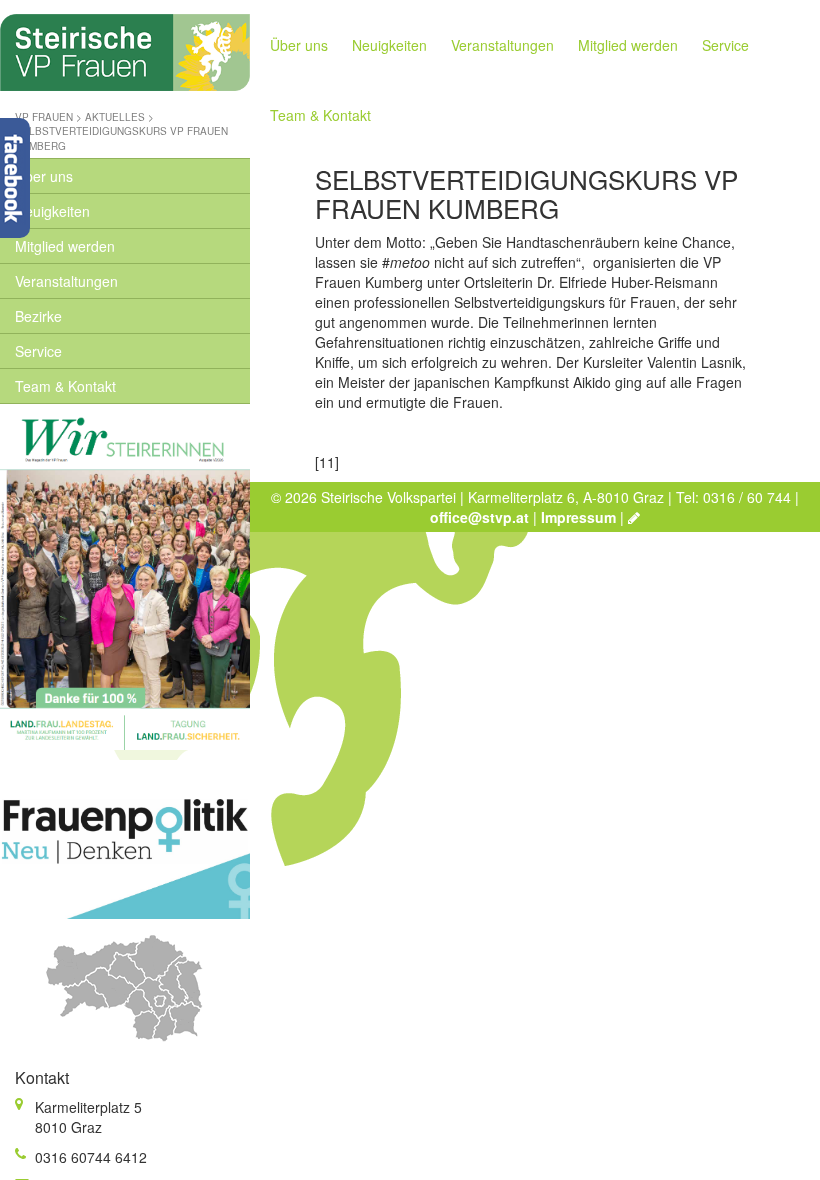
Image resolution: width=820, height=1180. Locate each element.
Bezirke (38, 316)
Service (38, 351)
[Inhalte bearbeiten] (634, 517)
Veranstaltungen (66, 281)
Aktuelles (115, 117)
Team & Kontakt (65, 386)
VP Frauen (44, 117)
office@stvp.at (479, 517)
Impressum (578, 517)
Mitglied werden (65, 246)
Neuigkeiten (52, 211)
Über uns (44, 176)
